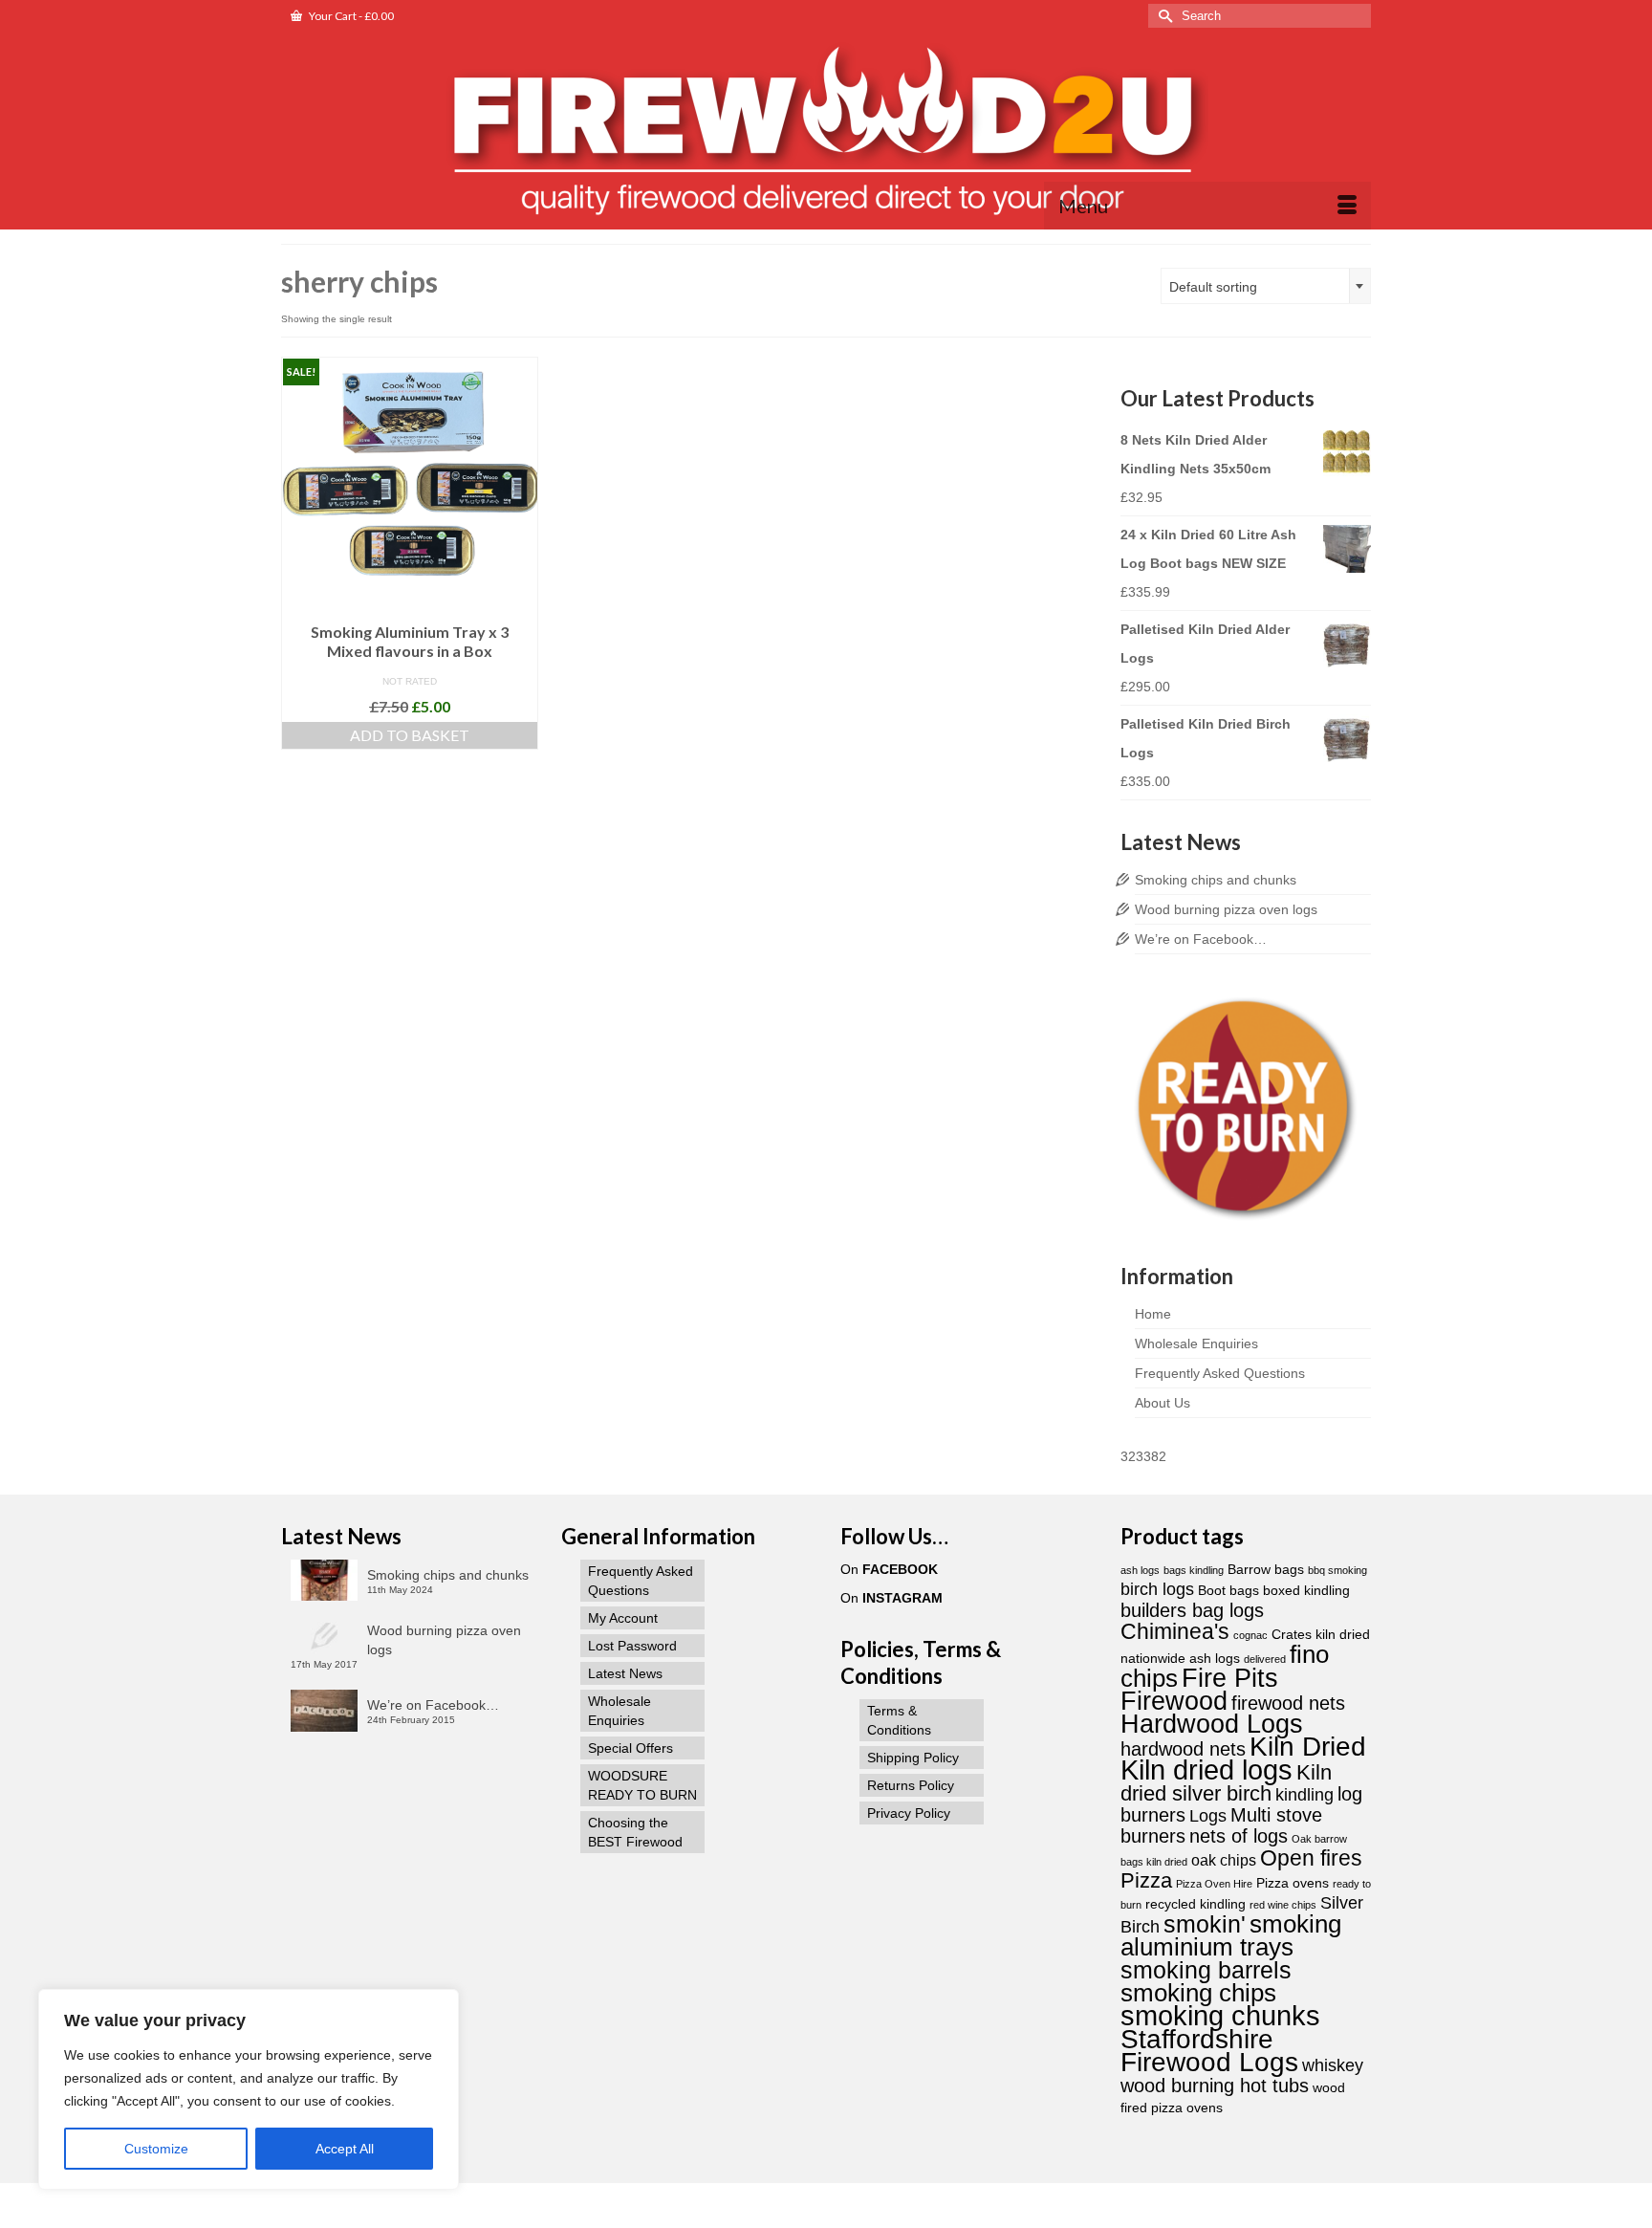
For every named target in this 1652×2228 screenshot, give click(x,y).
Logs (1208, 1815)
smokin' (1205, 1924)
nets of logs (1239, 1836)
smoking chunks (1220, 2015)
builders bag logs (1192, 1610)
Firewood (1174, 1701)
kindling (1304, 1794)
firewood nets (1288, 1703)
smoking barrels (1206, 1970)
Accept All (345, 2149)
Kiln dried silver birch (1226, 1783)
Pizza (1146, 1880)
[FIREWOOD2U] (826, 133)
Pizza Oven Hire (1214, 1884)
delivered (1265, 1659)
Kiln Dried (1308, 1747)
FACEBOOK (900, 1569)
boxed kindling (1306, 1591)
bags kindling (1194, 1570)
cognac (1250, 1635)
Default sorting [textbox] (1213, 287)
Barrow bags (1266, 1570)
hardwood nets (1183, 1749)
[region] (249, 2089)
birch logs (1157, 1589)
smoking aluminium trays (1231, 1935)
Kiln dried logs (1206, 1769)
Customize (156, 2149)
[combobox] (1266, 286)
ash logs (1140, 1570)
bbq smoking (1337, 1570)
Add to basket (410, 735)
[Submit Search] (1163, 16)
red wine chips (1283, 1905)
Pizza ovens (1293, 1883)
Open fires (1311, 1858)
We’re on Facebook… (1201, 939)
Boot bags (1228, 1591)
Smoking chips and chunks (1216, 880)
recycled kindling (1196, 1904)
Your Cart (350, 16)
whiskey (1333, 2065)
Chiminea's (1175, 1631)
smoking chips (1198, 1993)
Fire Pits (1230, 1678)
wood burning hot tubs (1215, 2086)
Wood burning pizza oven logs (1226, 909)
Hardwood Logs (1212, 1724)
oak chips (1224, 1860)
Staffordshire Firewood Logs (1209, 2051)
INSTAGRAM (902, 1598)
